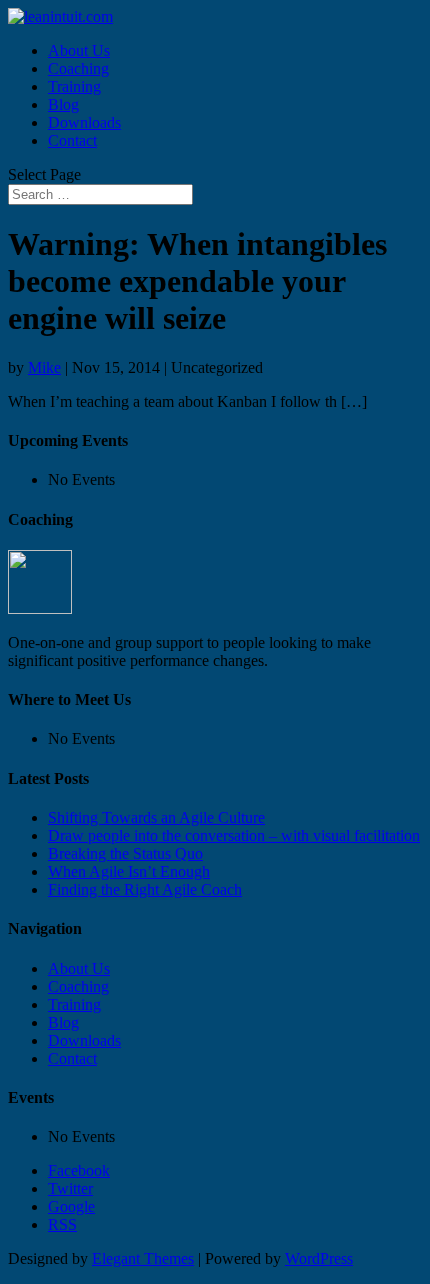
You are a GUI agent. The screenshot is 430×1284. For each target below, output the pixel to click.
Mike (44, 367)
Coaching (78, 68)
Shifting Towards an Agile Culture (156, 817)
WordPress (319, 1258)
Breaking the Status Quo (125, 853)
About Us (79, 50)
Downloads (84, 122)
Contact (72, 140)
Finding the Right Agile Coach (145, 889)
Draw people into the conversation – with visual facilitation (234, 835)
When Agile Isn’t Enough (129, 871)
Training (74, 86)
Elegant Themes (143, 1258)
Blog (63, 104)
